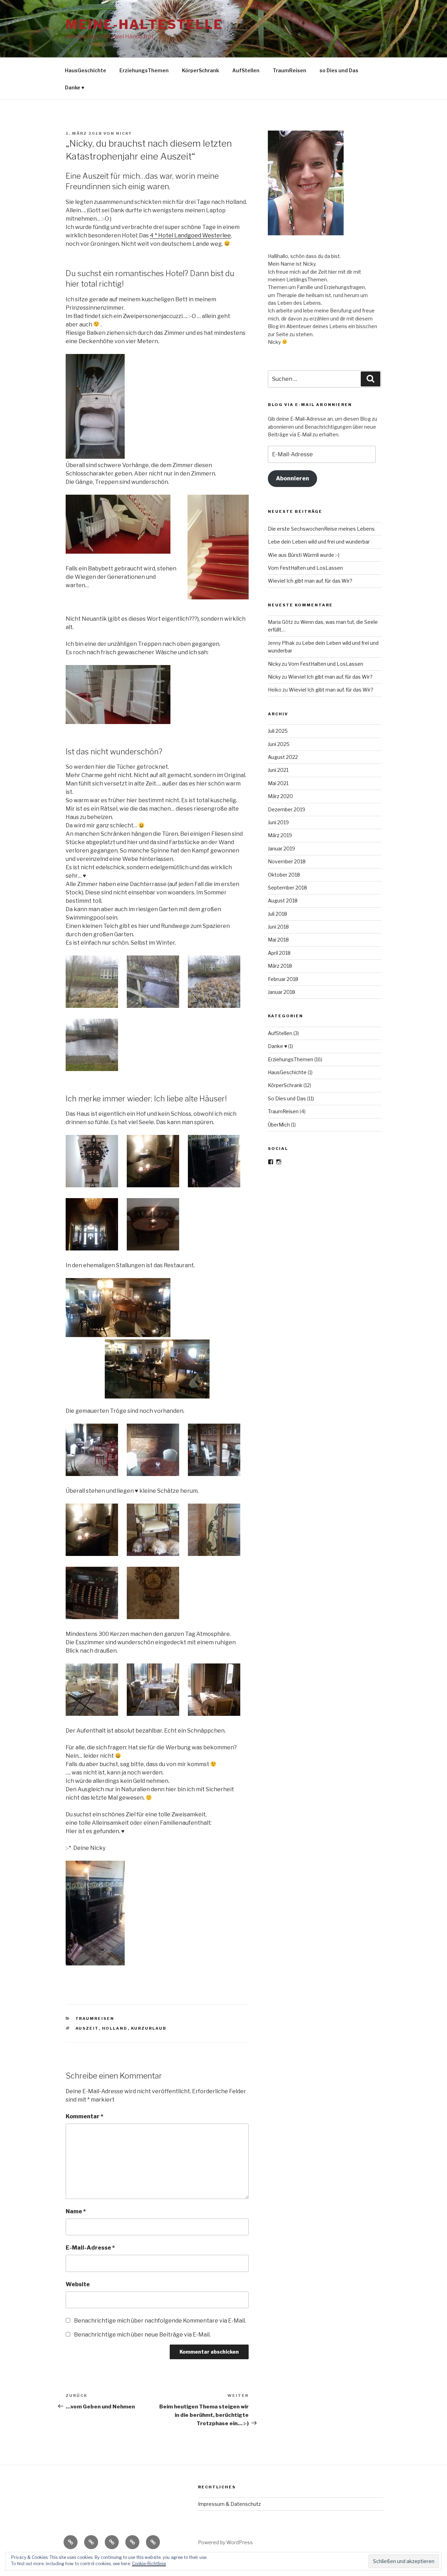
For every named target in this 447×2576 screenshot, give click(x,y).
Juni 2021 (278, 770)
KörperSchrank (200, 70)
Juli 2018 (277, 914)
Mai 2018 (278, 940)
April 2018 (279, 953)
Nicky (124, 133)
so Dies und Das (339, 70)
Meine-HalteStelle (144, 24)
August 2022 (283, 757)
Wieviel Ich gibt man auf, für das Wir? (310, 581)
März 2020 (280, 796)
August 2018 (283, 901)
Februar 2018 (283, 979)
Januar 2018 (281, 992)
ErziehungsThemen (144, 70)
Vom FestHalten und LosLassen (305, 568)
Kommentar (85, 2116)
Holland (115, 2028)
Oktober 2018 (284, 875)
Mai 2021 (278, 783)
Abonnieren (292, 478)
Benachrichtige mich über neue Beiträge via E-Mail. (142, 2335)
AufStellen (246, 70)
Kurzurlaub (149, 2028)
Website (78, 2284)
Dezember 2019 (287, 809)
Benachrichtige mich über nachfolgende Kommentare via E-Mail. (160, 2321)
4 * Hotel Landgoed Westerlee (190, 235)
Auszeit (87, 2028)
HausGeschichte (86, 70)
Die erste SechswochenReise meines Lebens (321, 529)
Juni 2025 (279, 744)
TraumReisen (290, 70)
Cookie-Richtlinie (149, 2564)
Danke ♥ (75, 87)
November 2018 (287, 861)
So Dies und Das (287, 1098)
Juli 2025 (278, 731)
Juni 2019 (278, 822)
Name (76, 2211)
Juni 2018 (278, 927)
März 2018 (280, 966)
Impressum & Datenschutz (229, 2504)
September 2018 (287, 888)
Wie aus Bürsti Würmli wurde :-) (304, 555)
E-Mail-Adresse (90, 2248)
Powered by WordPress (225, 2542)
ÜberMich (279, 1125)
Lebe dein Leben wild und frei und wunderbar (319, 542)
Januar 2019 (281, 848)
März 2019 (280, 835)
